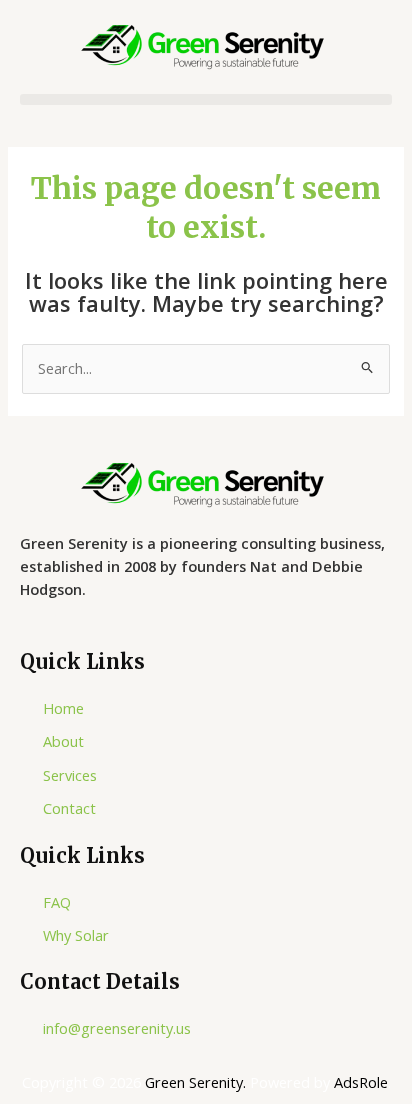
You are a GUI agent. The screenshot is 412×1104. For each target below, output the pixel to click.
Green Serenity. (197, 1082)
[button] (206, 99)
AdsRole (361, 1082)
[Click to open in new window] (206, 485)
